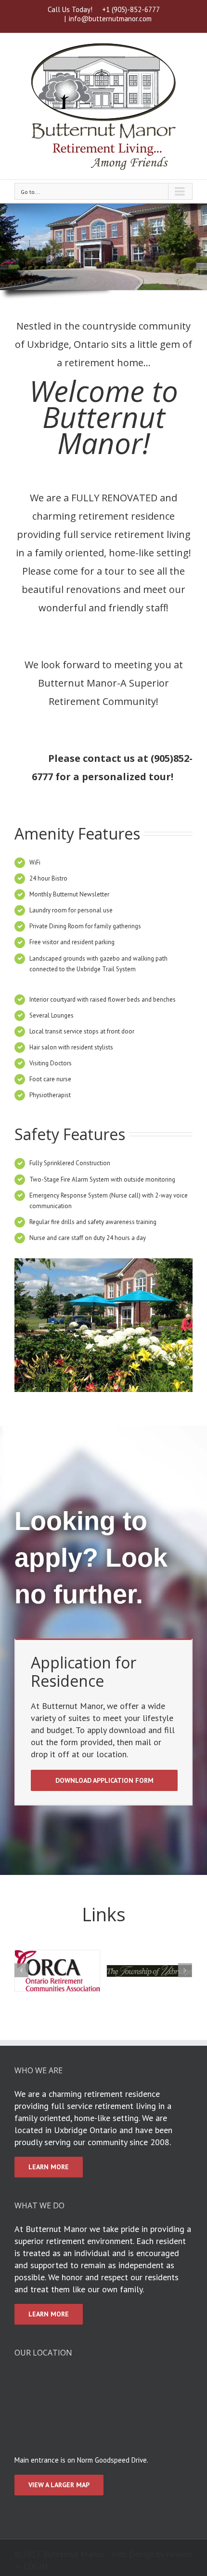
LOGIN (36, 2566)
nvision (179, 2554)
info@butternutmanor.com (110, 19)
